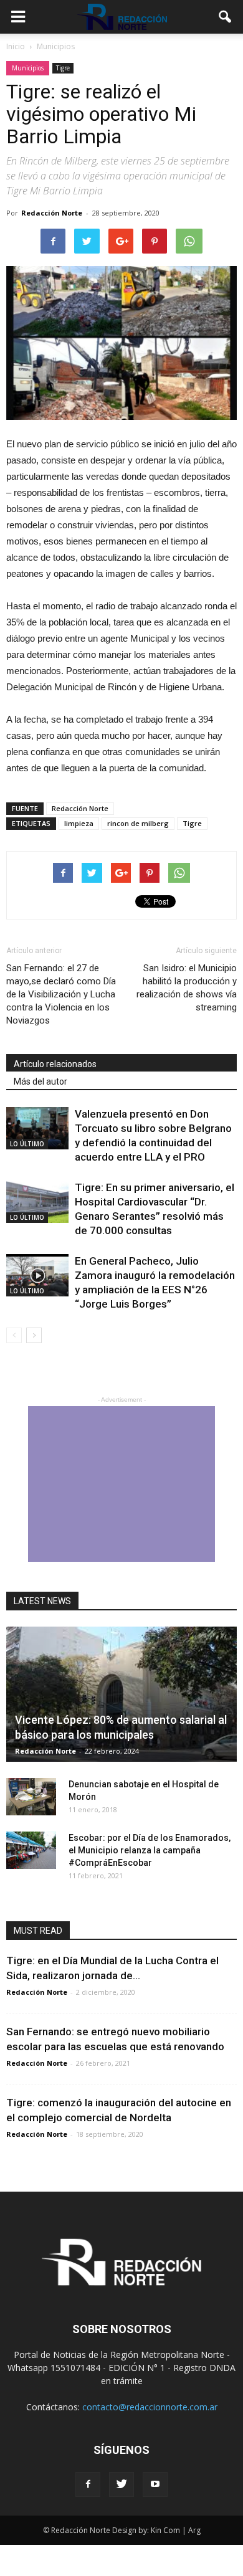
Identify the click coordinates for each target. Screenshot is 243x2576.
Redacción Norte (52, 213)
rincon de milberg (138, 823)
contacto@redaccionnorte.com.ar (150, 2407)
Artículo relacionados (55, 1064)
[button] (226, 17)
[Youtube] (155, 2484)
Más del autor (40, 1081)
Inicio (16, 46)
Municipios (28, 68)
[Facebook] (88, 2484)
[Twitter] (121, 2484)
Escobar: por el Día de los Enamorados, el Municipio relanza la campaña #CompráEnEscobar (150, 1850)
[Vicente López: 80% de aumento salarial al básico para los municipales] (121, 1694)
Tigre (63, 68)
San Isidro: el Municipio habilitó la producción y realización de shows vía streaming (187, 988)
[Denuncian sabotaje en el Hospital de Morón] (31, 1797)
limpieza (79, 823)
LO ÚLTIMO (27, 1144)
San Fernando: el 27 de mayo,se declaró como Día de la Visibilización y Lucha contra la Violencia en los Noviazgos (61, 994)
